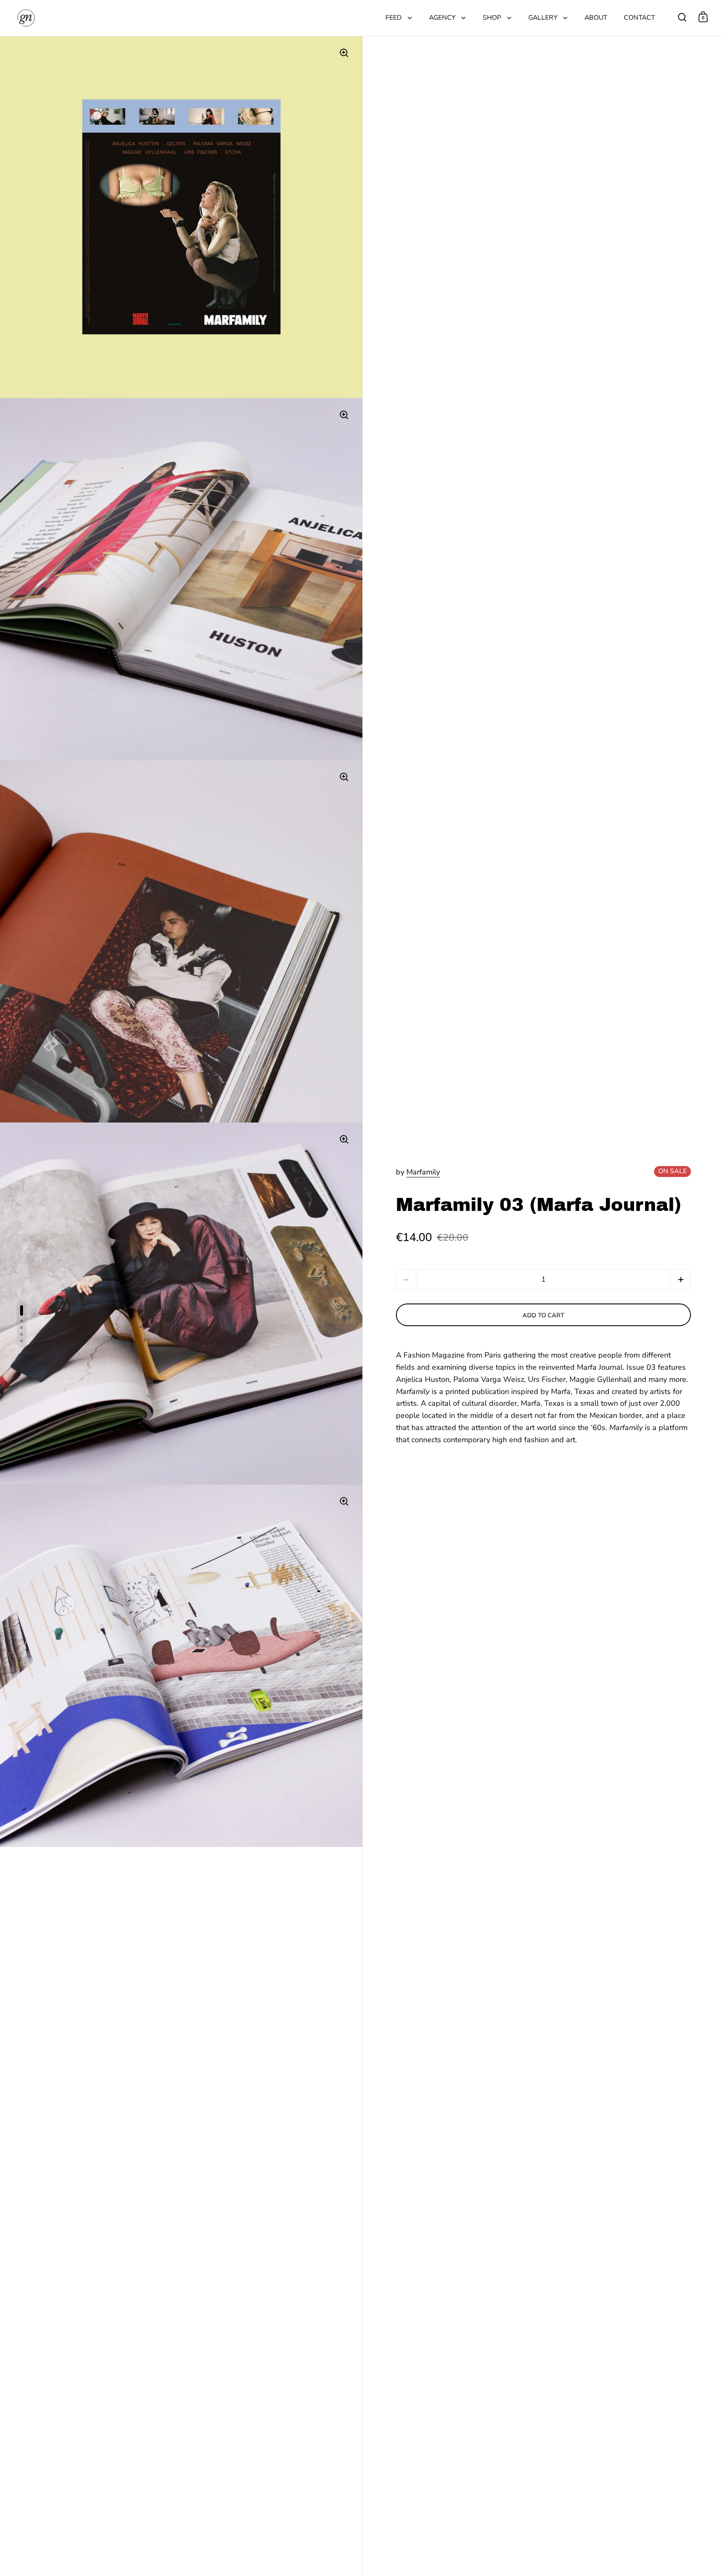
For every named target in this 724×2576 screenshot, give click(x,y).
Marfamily (423, 1172)
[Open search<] (682, 17)
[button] (681, 1279)
